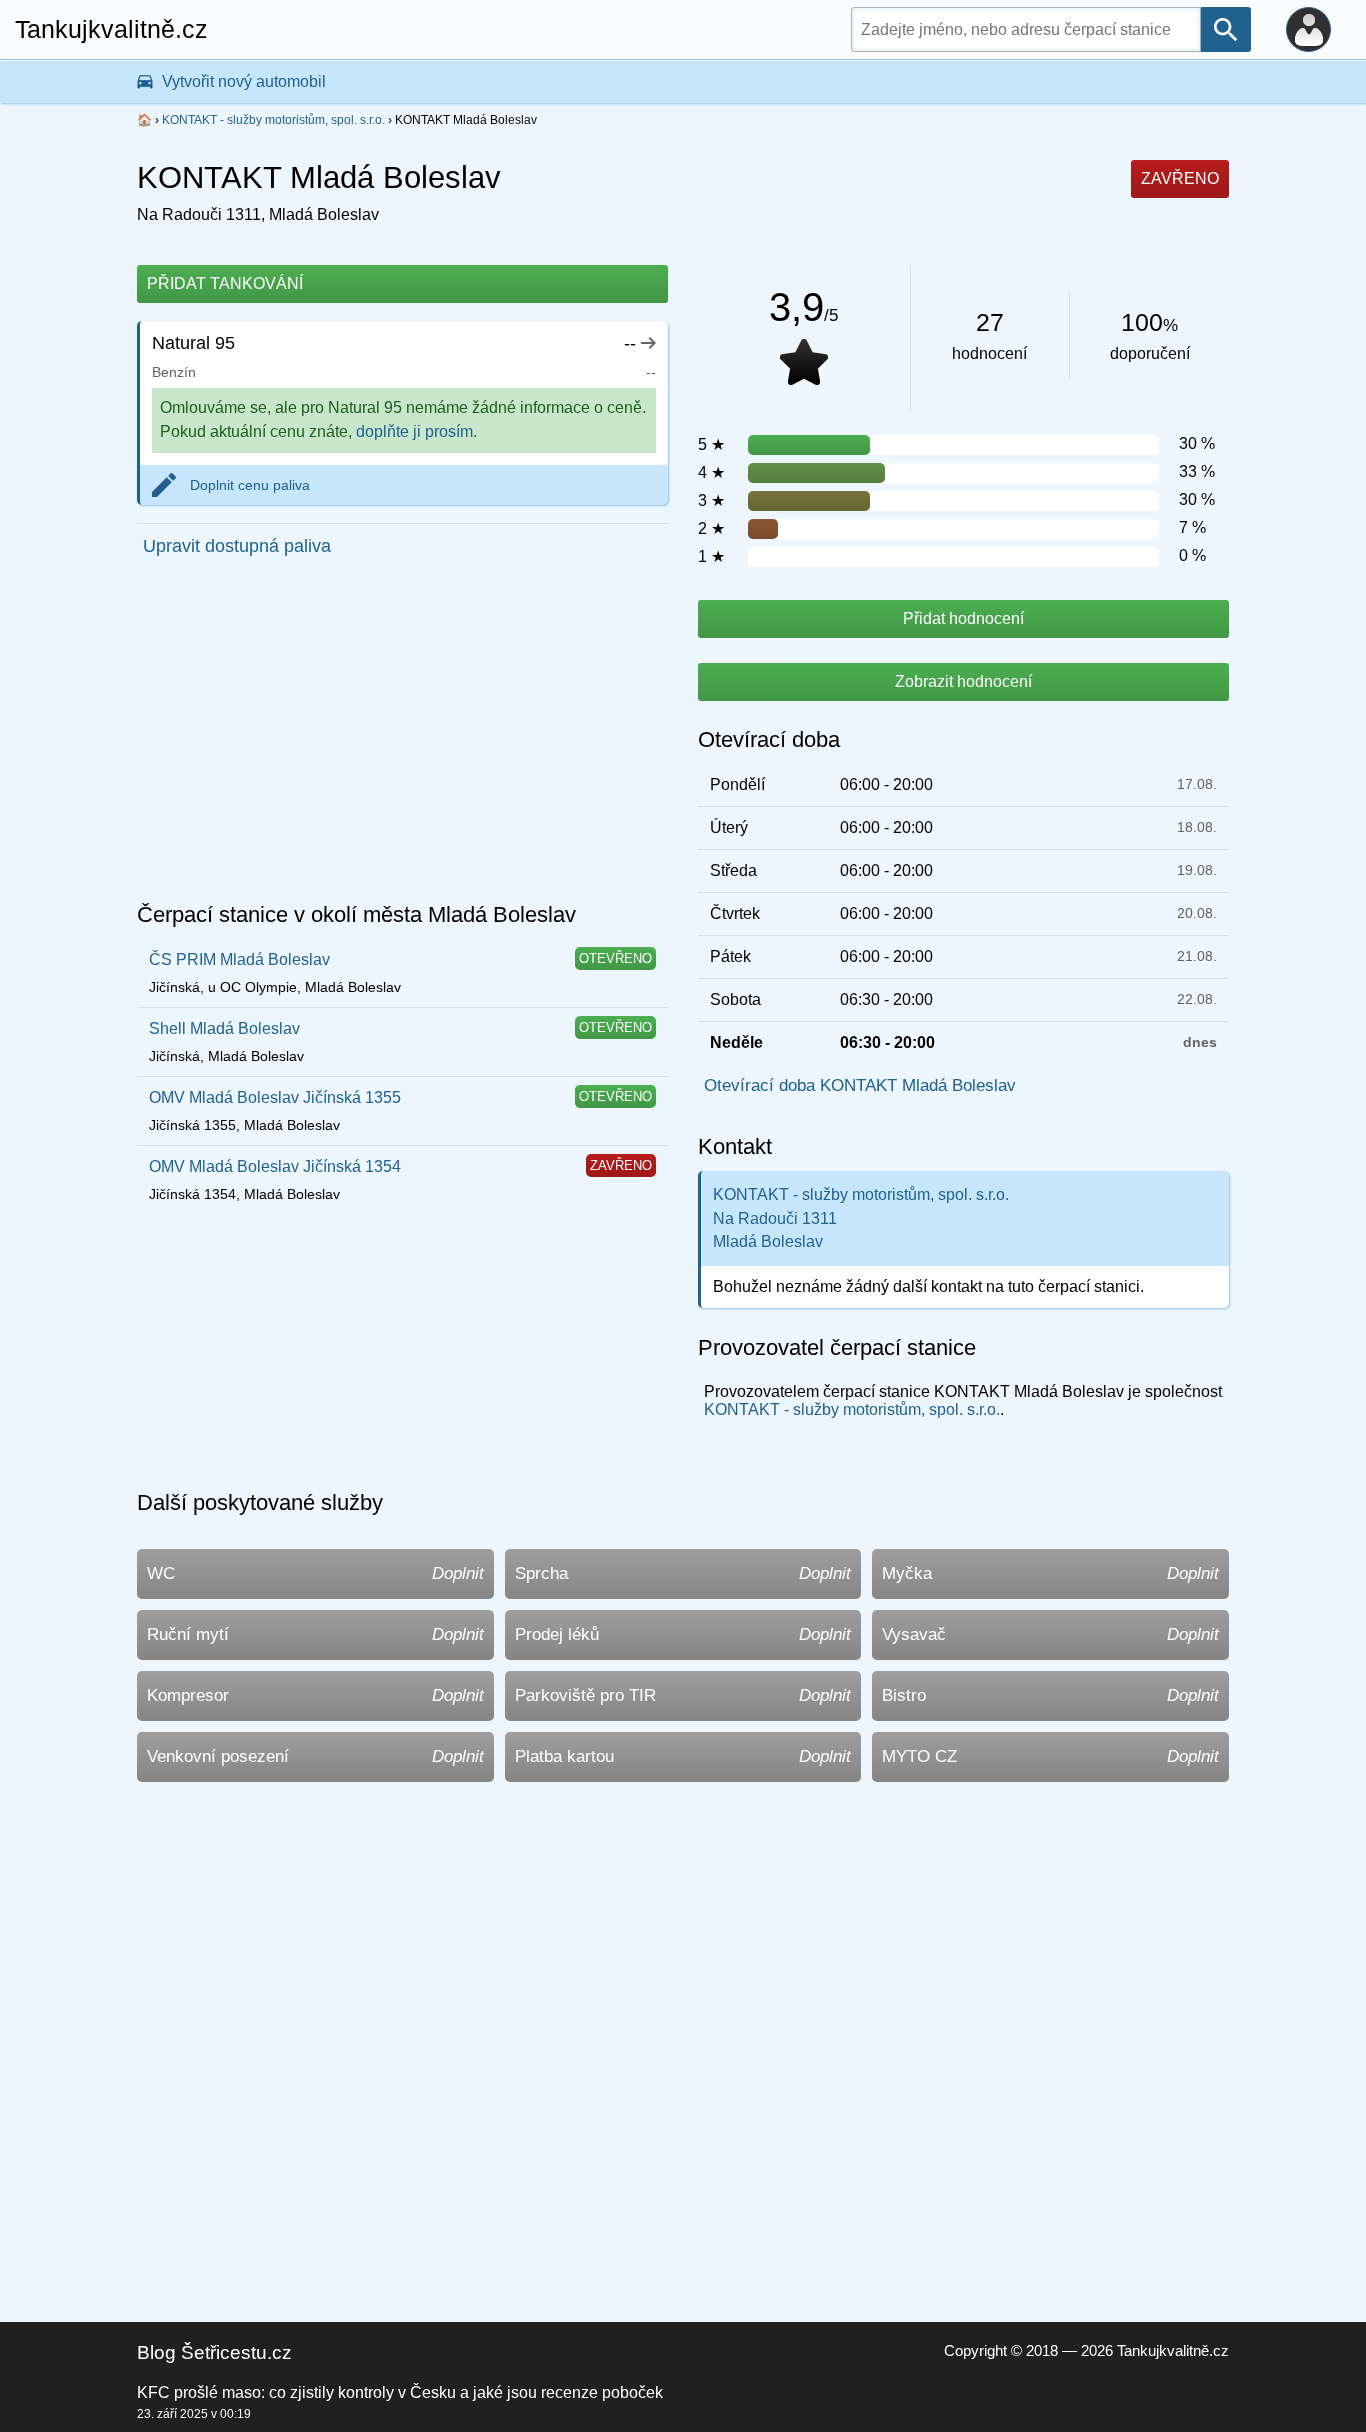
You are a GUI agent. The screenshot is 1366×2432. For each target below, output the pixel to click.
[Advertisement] (402, 736)
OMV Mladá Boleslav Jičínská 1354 (275, 1166)
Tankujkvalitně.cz (111, 29)
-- (630, 343)
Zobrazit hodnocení (963, 681)
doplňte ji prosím (414, 431)
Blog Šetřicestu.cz (214, 2352)
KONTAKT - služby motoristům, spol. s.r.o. (273, 120)
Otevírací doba (769, 739)
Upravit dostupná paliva (237, 546)
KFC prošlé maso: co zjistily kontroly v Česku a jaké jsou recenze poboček (400, 2392)
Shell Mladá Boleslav (224, 1028)
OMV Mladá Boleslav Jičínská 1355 (275, 1097)
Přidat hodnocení (963, 618)
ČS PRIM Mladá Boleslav (239, 959)
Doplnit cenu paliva (250, 485)
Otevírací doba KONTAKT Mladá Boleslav (860, 1085)
